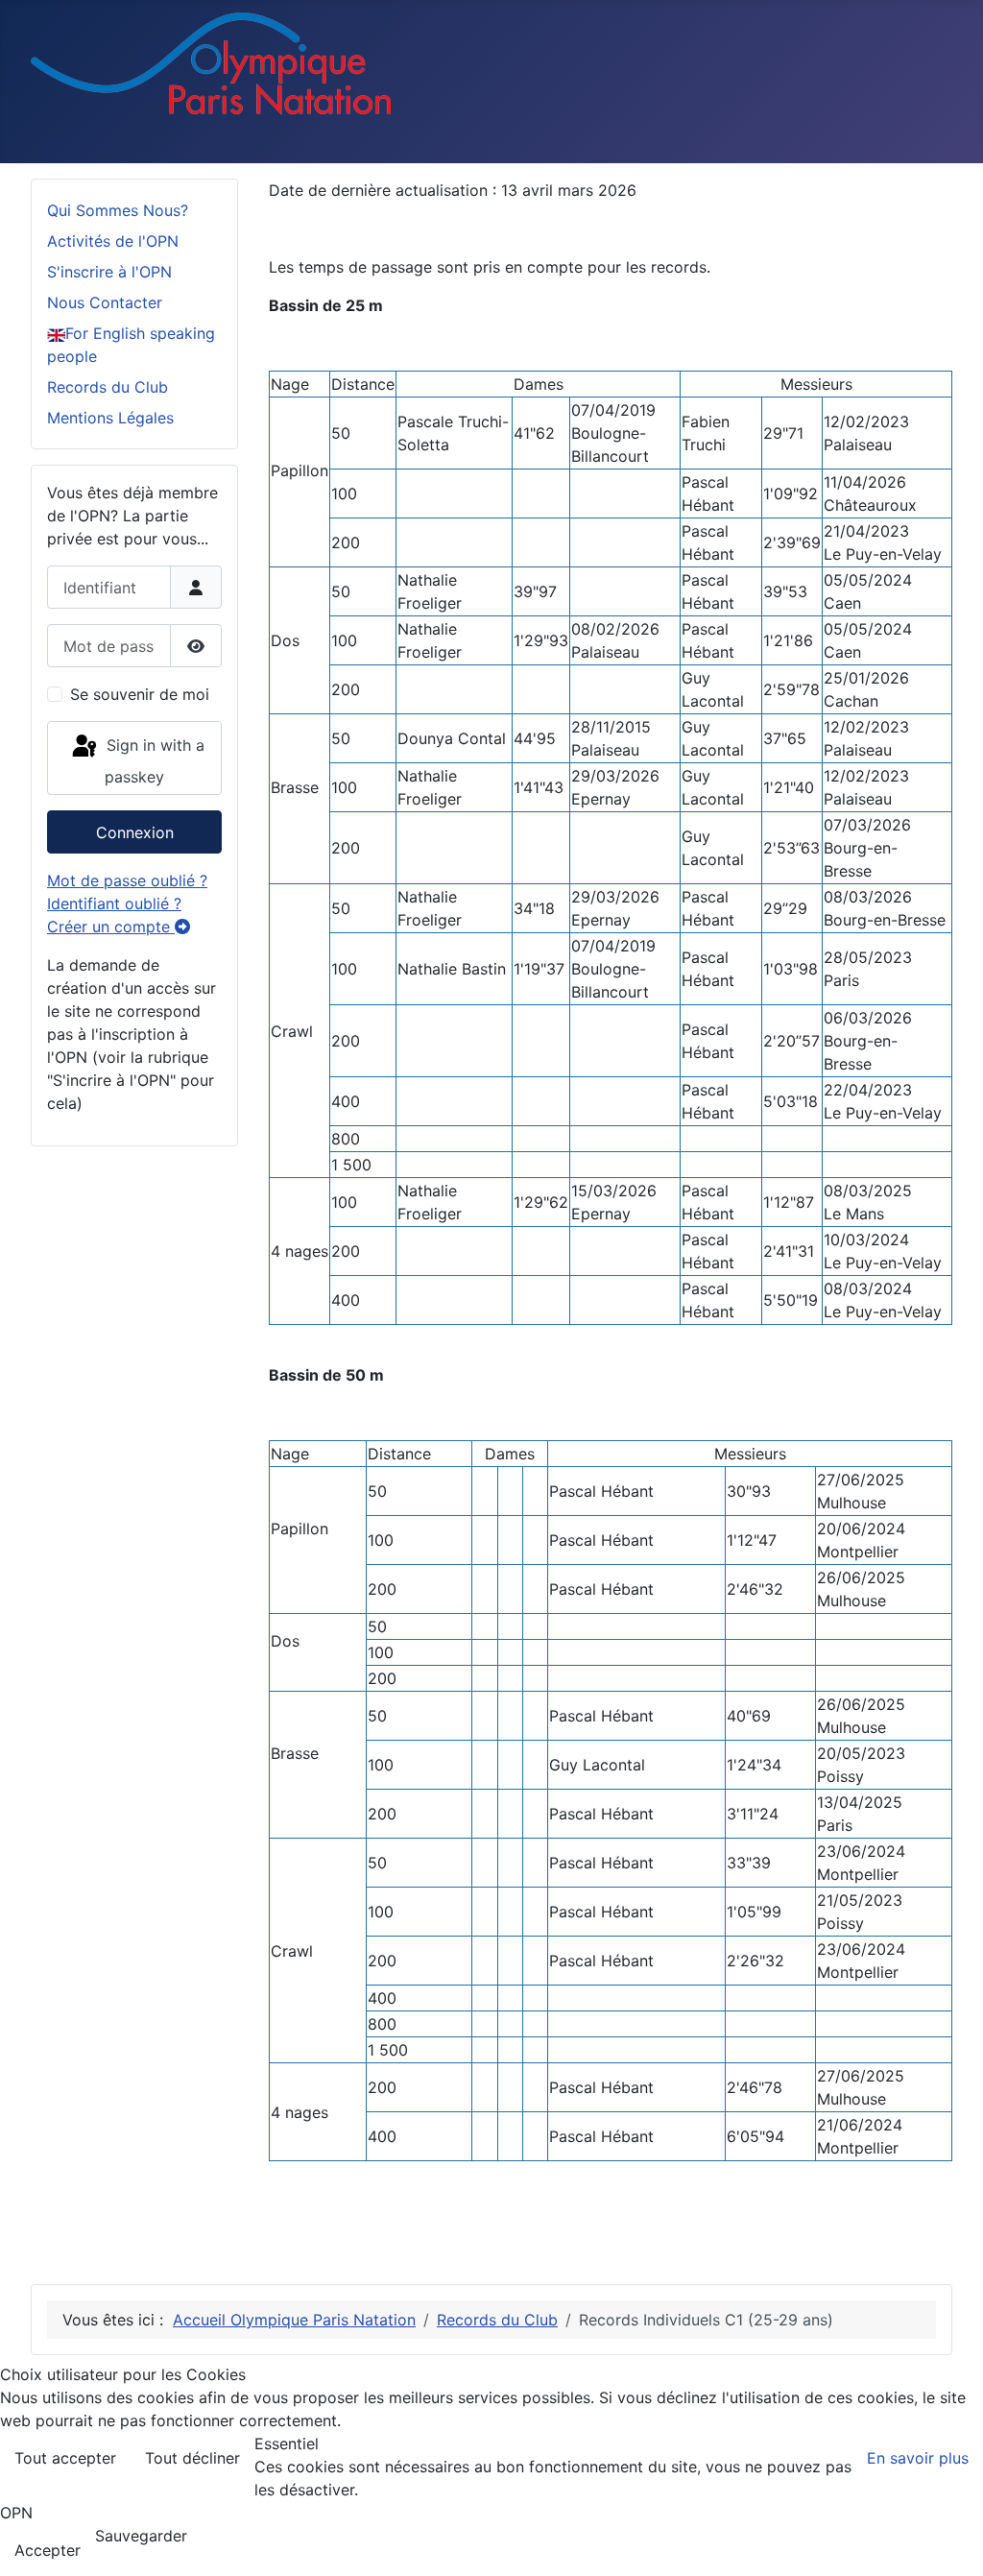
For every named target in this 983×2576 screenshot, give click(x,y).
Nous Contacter (105, 302)
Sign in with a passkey (153, 761)
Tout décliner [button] (192, 2458)
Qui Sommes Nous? (118, 210)
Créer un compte (111, 927)
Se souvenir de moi (140, 694)
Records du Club (108, 387)
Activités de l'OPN (113, 241)
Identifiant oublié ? (114, 903)
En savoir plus (918, 2458)
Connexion (135, 832)
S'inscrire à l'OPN (109, 272)
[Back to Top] (949, 2540)
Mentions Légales (110, 418)
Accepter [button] (48, 2550)
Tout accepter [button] (65, 2458)
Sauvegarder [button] (141, 2536)
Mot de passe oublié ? (127, 880)
